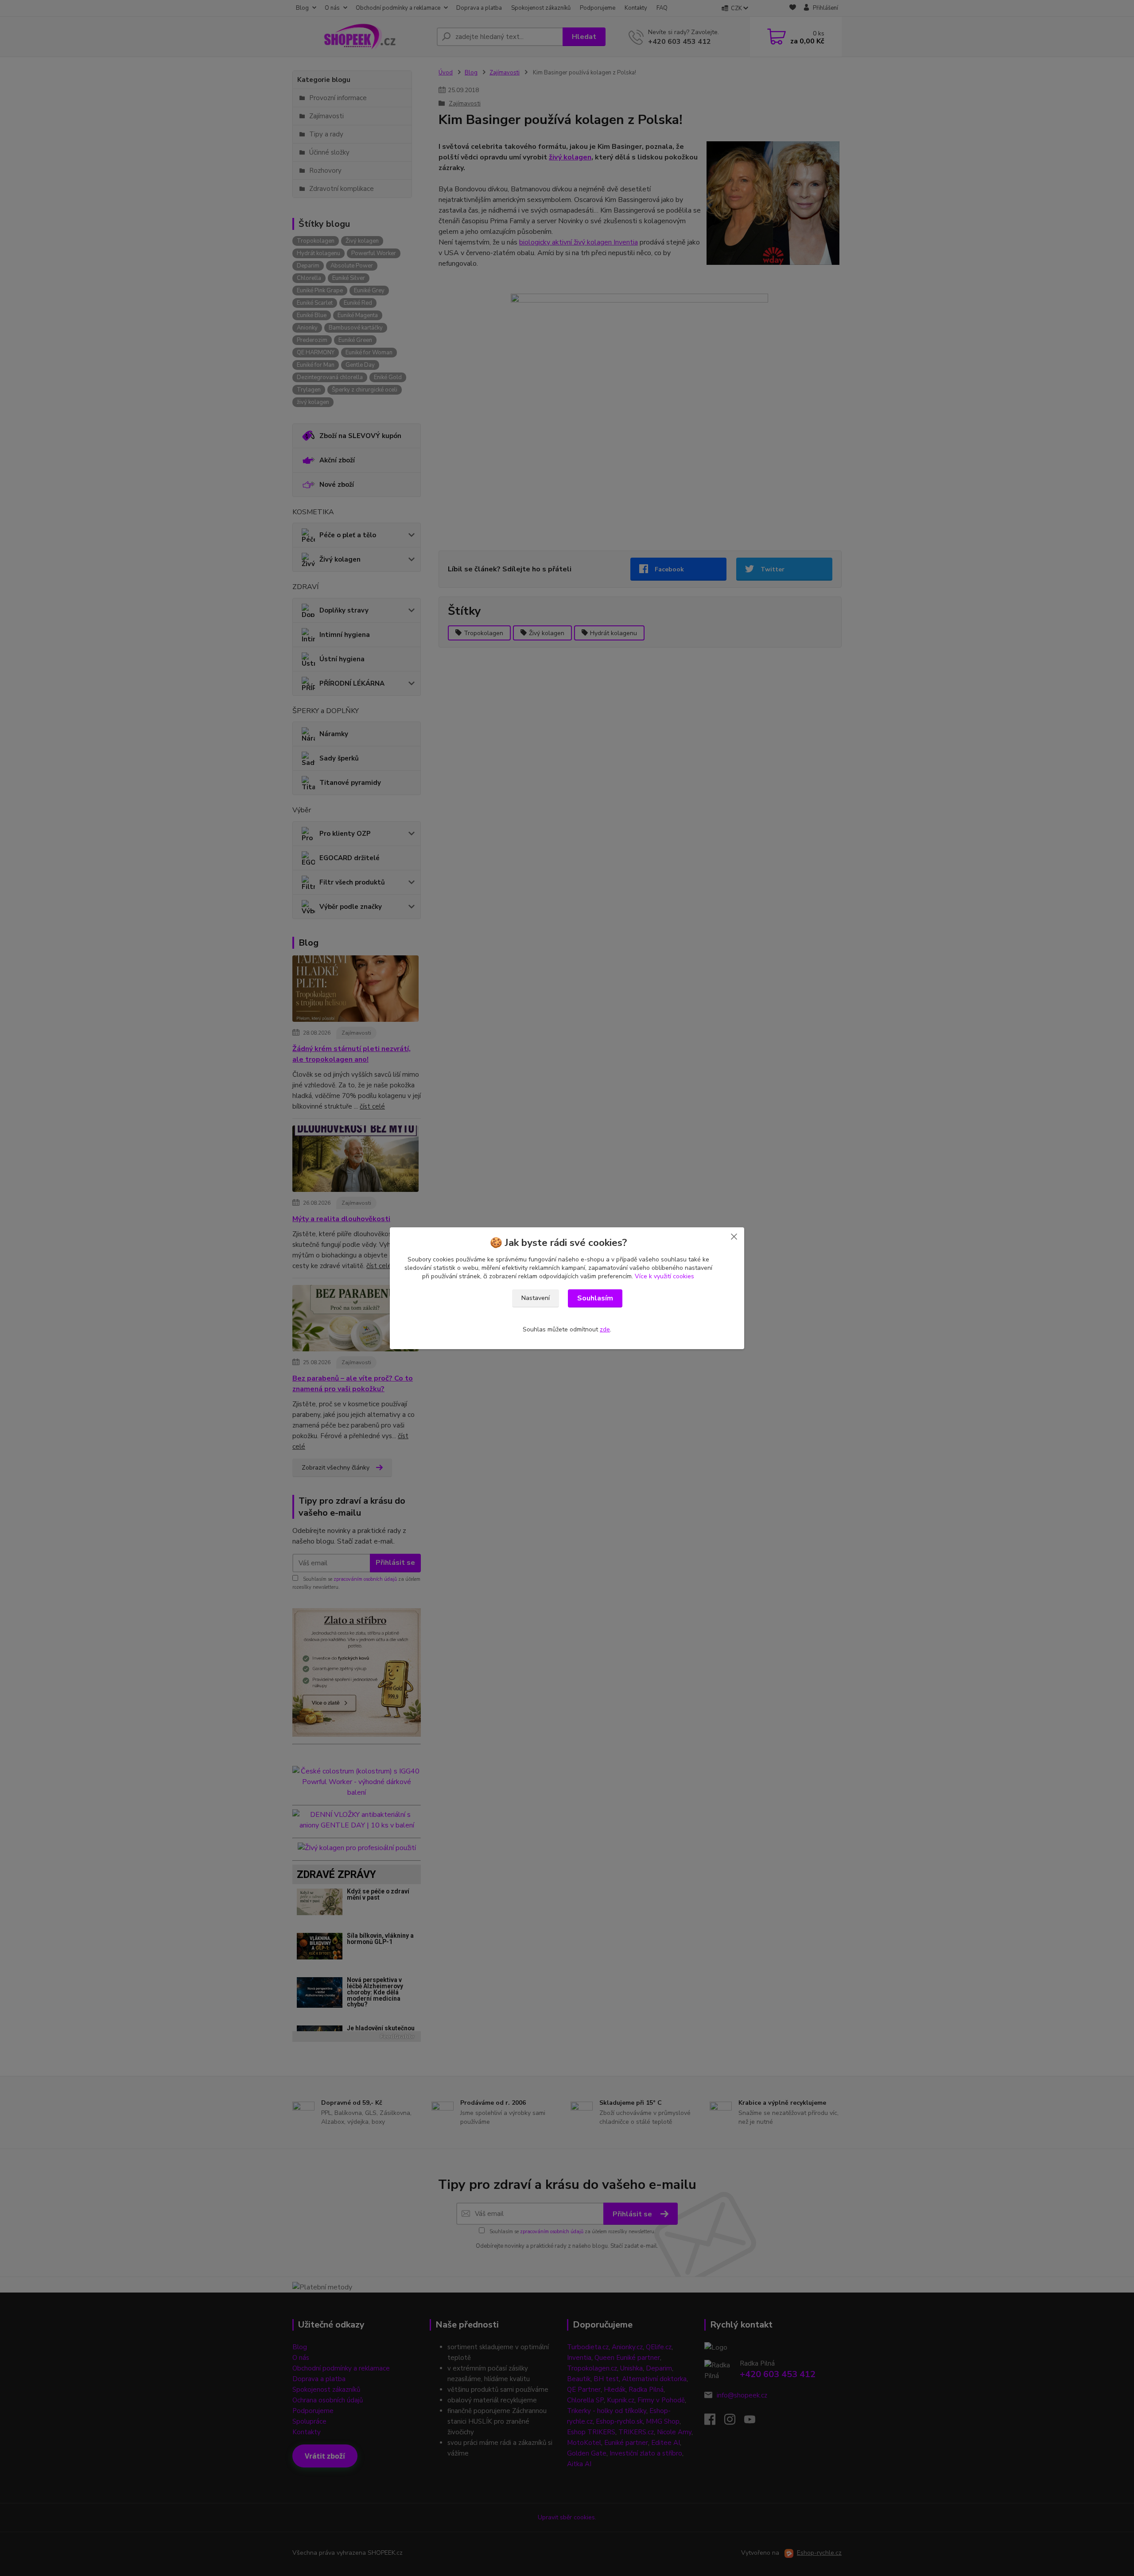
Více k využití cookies (664, 1276)
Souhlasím (595, 1298)
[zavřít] (734, 1236)
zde (605, 1329)
